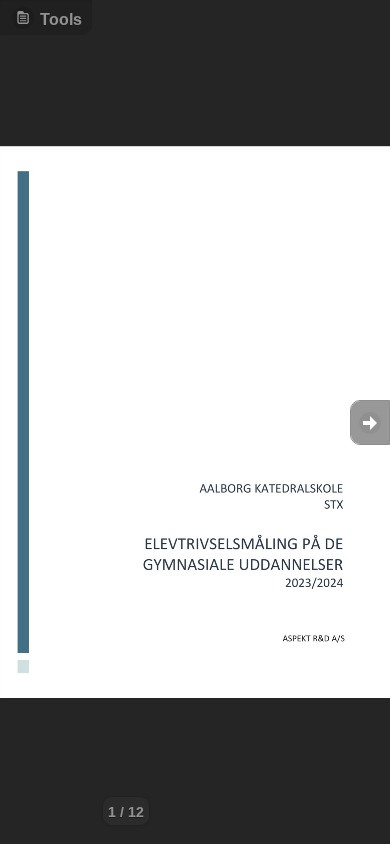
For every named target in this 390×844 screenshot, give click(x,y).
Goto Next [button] (370, 422)
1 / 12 (126, 812)
